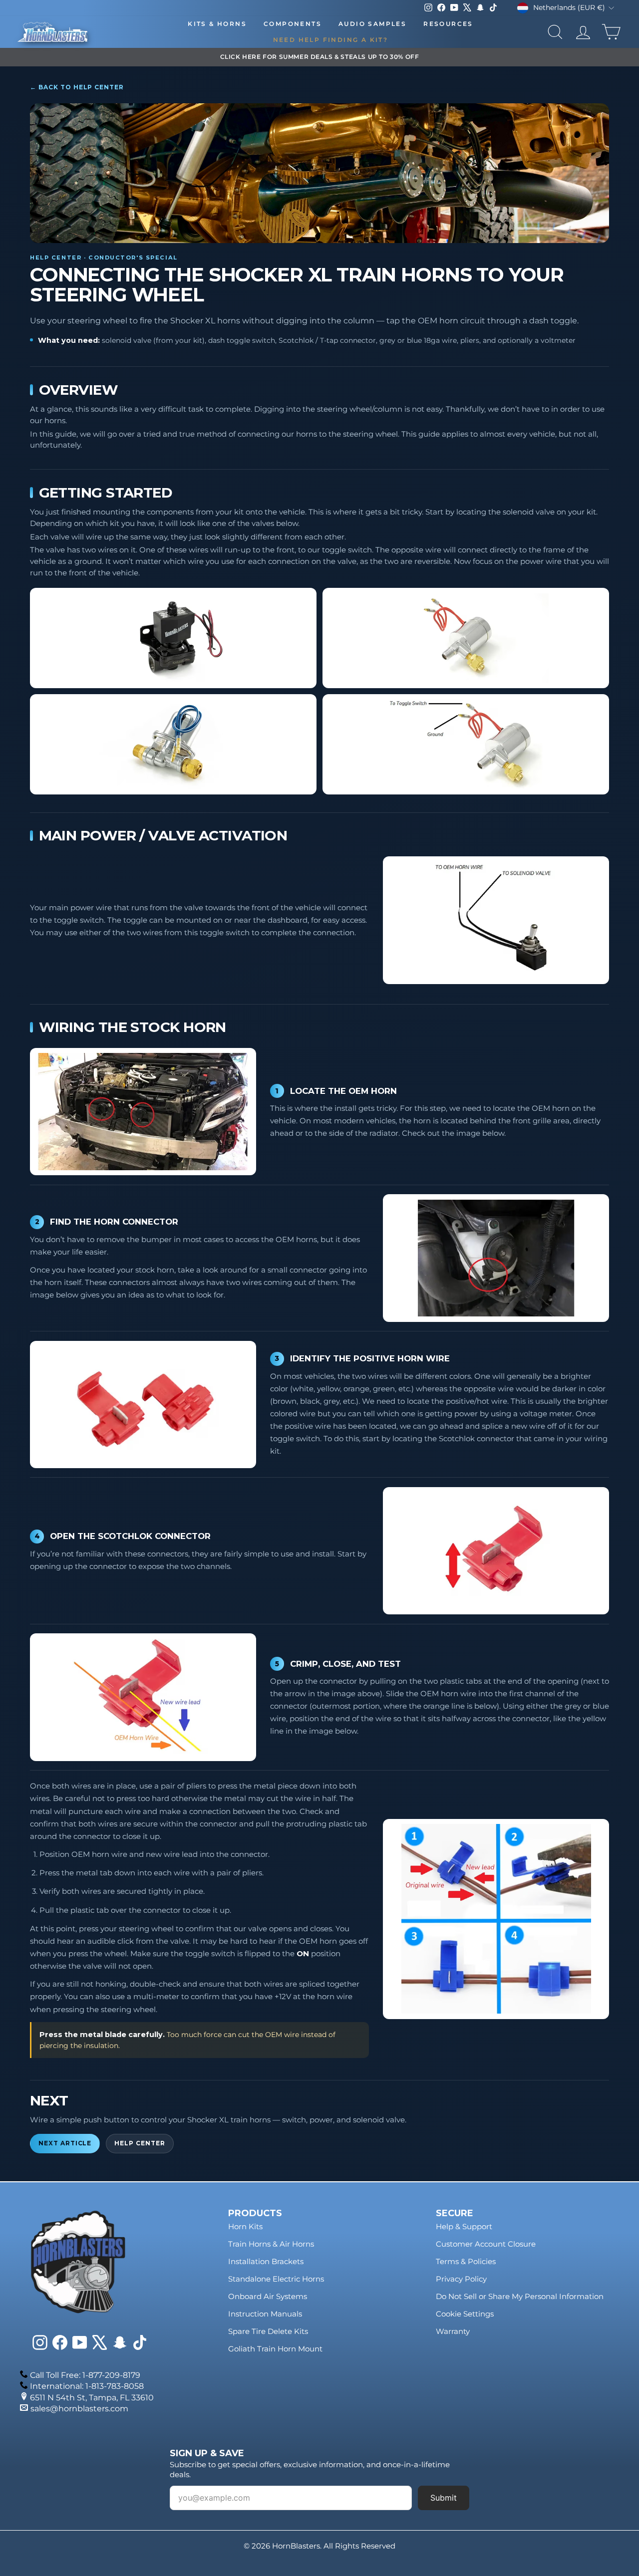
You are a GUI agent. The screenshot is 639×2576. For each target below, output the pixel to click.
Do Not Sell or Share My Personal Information (520, 2296)
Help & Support (464, 2226)
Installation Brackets (266, 2261)
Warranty (453, 2331)
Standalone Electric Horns (276, 2279)
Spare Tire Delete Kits (268, 2331)
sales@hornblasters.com (79, 2409)
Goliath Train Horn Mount (275, 2349)
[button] (173, 638)
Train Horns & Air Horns (271, 2244)
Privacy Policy (461, 2279)
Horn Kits (245, 2226)
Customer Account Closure (486, 2244)
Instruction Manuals (265, 2314)
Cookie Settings (465, 2314)
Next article (65, 2143)
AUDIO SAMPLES (372, 24)
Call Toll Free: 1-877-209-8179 (85, 2375)
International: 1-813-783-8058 (87, 2386)
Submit (444, 2498)
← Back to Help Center (77, 87)
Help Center (140, 2143)
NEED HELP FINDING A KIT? (331, 40)
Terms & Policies (466, 2261)
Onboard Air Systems (268, 2296)
